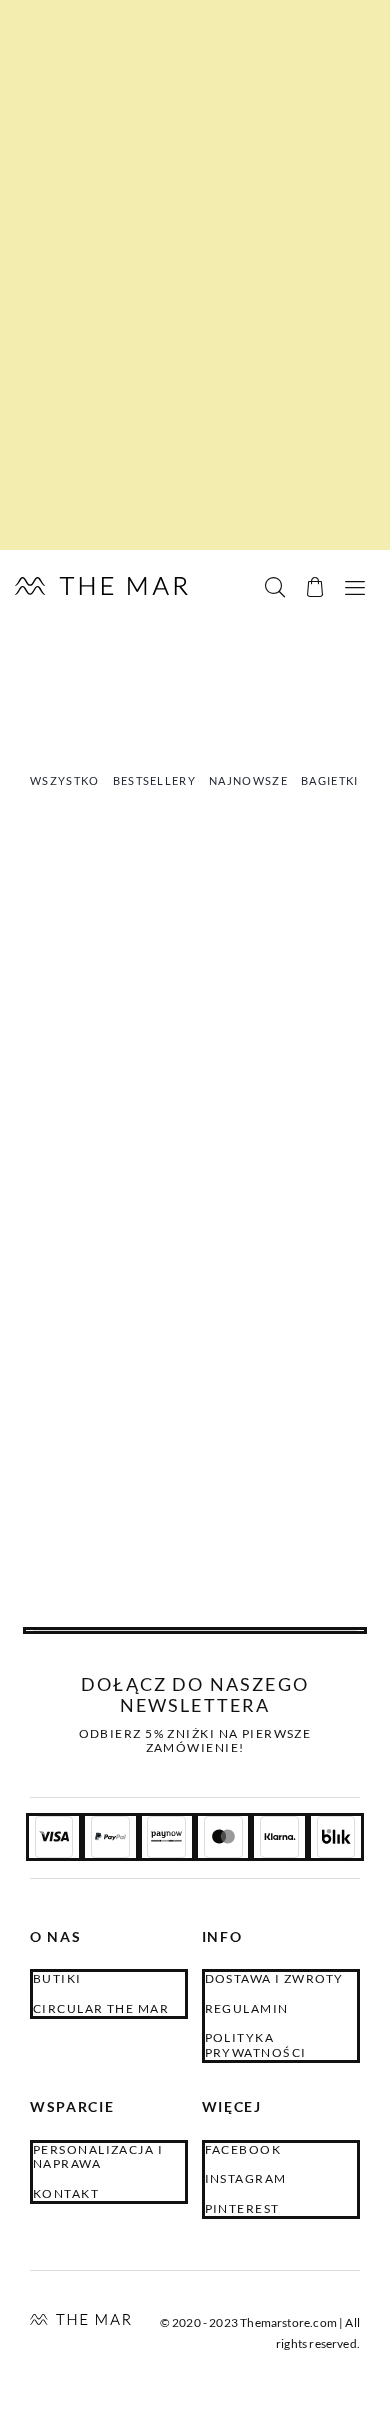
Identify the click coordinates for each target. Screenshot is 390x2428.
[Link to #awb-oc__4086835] (275, 587)
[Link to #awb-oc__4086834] (355, 587)
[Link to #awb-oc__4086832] (315, 587)
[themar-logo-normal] (80, 2320)
